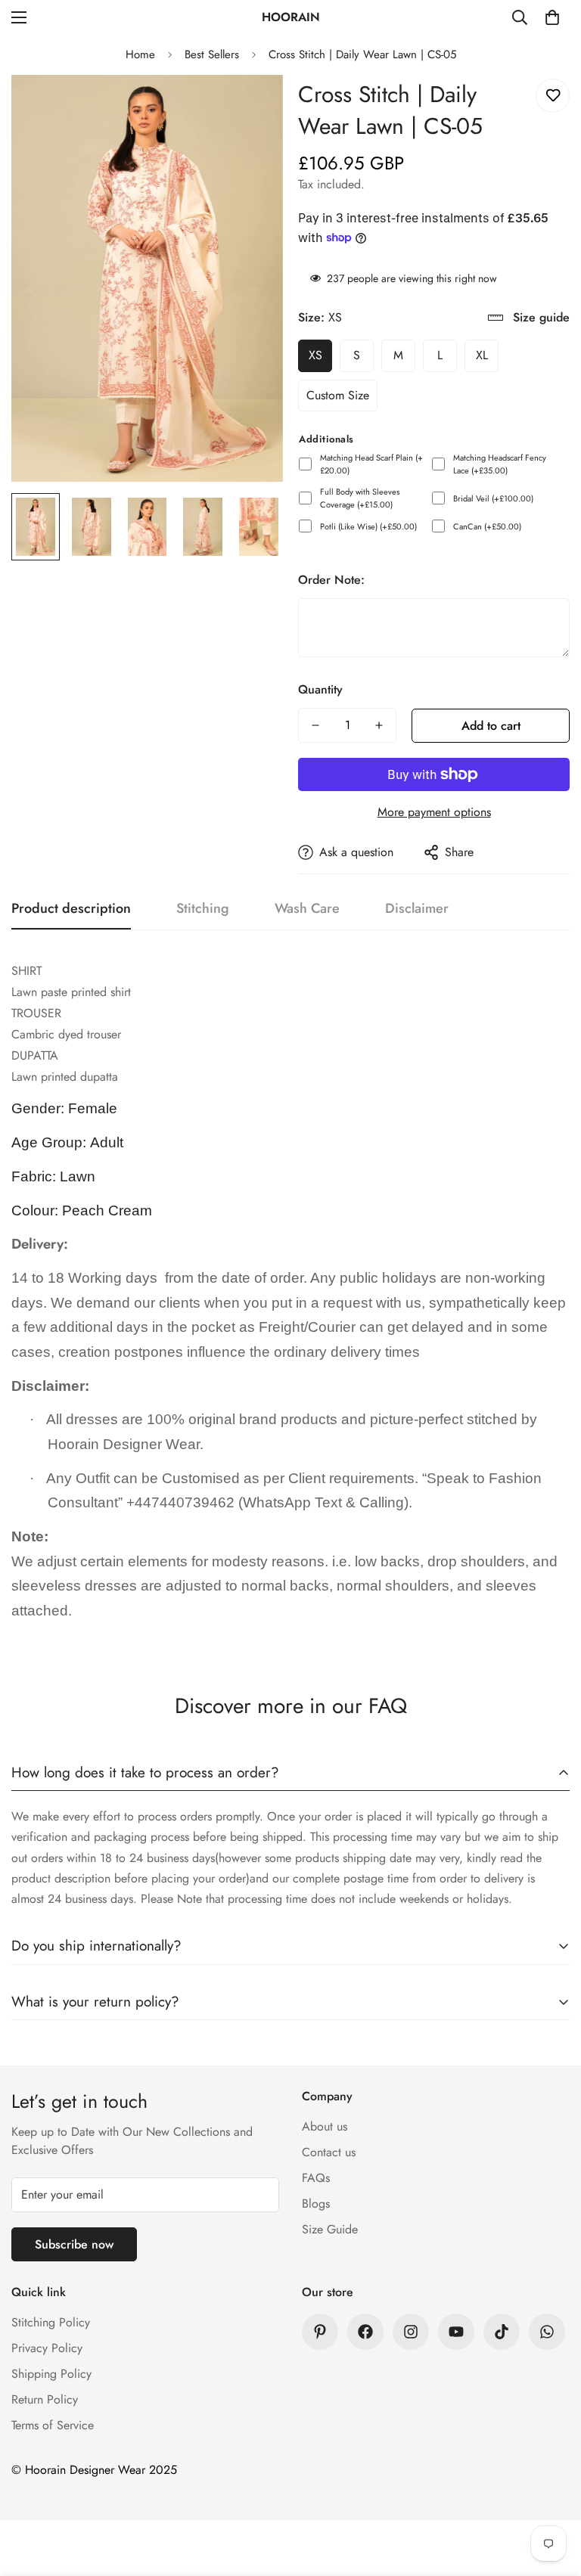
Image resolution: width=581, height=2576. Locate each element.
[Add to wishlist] (553, 96)
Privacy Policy (47, 2348)
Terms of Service (53, 2425)
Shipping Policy (51, 2374)
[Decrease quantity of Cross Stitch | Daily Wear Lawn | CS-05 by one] (315, 725)
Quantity (320, 689)
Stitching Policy (51, 2322)
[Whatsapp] (547, 2332)
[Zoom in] (251, 107)
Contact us (329, 2152)
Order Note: (331, 580)
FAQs (316, 2178)
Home (140, 54)
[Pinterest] (320, 2332)
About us (325, 2126)
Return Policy (45, 2399)
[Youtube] (456, 2332)
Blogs (316, 2204)
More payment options (434, 812)
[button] (552, 17)
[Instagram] (411, 2332)
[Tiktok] (502, 2332)
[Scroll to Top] (551, 2494)
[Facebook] (365, 2332)
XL (482, 355)
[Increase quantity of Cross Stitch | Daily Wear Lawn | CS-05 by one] (379, 725)
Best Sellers (212, 54)
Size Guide (330, 2229)
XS (315, 355)
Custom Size (338, 395)
